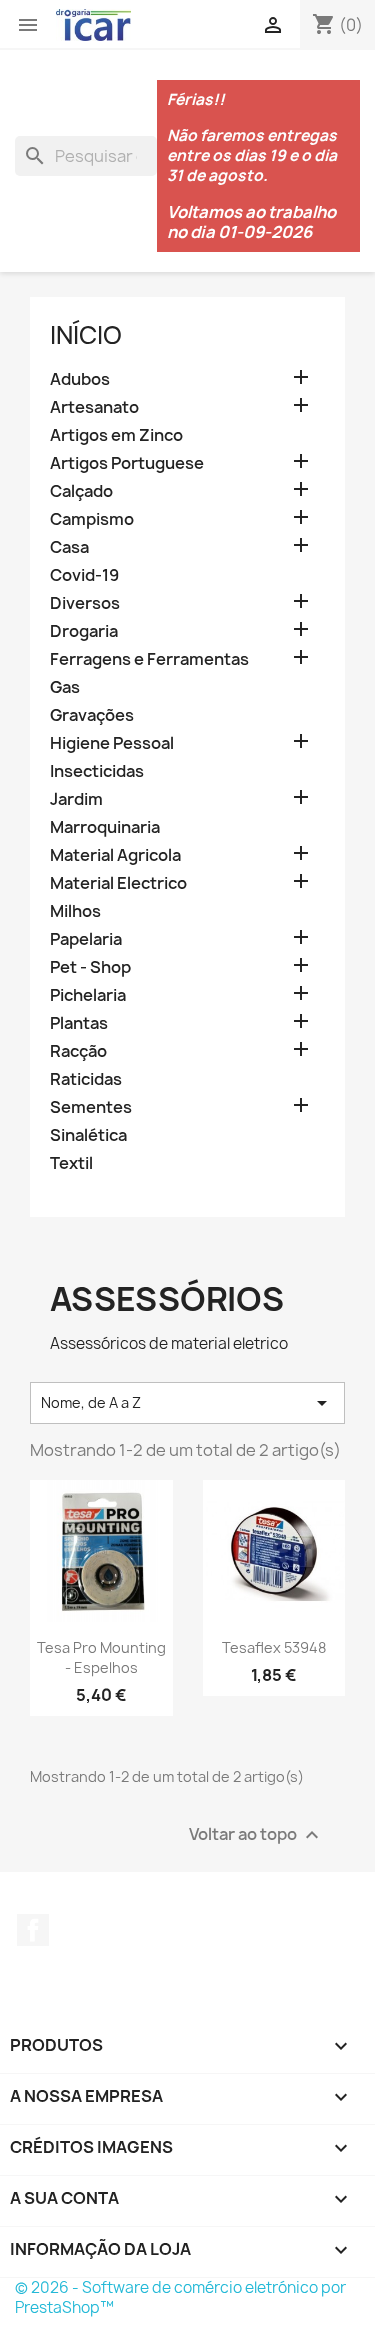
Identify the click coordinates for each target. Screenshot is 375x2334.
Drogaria (84, 631)
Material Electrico (118, 883)
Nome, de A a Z (187, 1403)
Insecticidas (97, 771)
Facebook (33, 1930)
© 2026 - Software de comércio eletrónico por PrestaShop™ (180, 2297)
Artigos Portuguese (127, 463)
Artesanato (94, 407)
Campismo (92, 519)
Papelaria (86, 939)
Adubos (80, 379)
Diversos (85, 603)
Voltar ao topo (256, 1835)
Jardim (76, 799)
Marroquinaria (105, 827)
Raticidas (86, 1079)
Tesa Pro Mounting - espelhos (101, 1657)
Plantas (79, 1023)
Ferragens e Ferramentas (149, 659)
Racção (78, 1051)
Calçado (81, 491)
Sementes (91, 1107)
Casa (69, 547)
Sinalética (88, 1135)
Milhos (75, 911)
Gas (65, 687)
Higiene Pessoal (112, 743)
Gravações (92, 715)
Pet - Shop (90, 967)
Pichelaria (88, 995)
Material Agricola (115, 855)
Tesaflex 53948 (274, 1647)
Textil (71, 1163)
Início (86, 335)
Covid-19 (84, 575)
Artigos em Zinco (116, 435)
